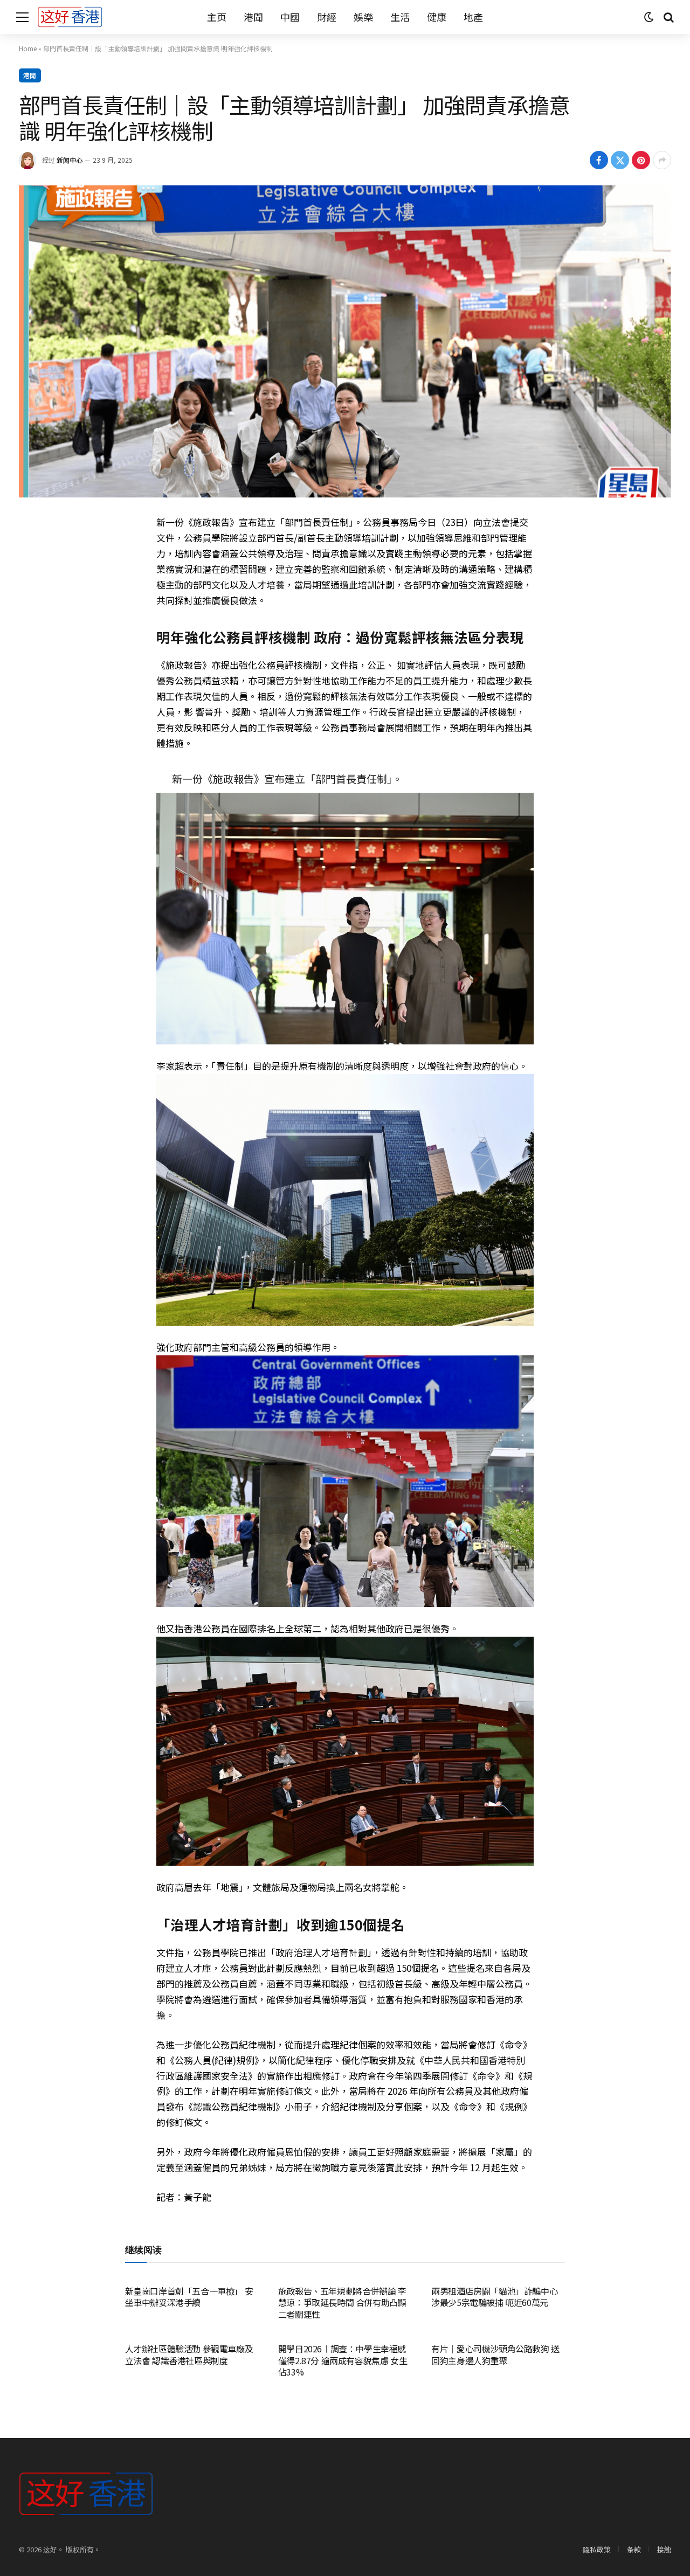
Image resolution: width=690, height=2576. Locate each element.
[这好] (70, 17)
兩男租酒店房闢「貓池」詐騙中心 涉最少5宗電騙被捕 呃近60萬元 (494, 2297)
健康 (437, 17)
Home (28, 48)
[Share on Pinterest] (641, 160)
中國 (290, 17)
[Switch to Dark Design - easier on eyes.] (649, 17)
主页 (217, 17)
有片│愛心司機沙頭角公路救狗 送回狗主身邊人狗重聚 (495, 2355)
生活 (400, 17)
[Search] (668, 17)
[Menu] (22, 17)
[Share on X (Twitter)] (620, 160)
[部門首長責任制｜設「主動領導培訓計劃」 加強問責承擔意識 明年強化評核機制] (345, 341)
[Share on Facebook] (599, 160)
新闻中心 (70, 160)
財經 (327, 17)
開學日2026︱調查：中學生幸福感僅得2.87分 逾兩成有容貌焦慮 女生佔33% (343, 2361)
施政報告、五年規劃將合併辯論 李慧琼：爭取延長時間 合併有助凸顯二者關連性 (342, 2303)
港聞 (253, 17)
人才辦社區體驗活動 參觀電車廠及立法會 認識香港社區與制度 (189, 2355)
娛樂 (363, 17)
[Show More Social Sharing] (662, 160)
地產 (473, 17)
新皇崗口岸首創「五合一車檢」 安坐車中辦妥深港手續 (189, 2297)
